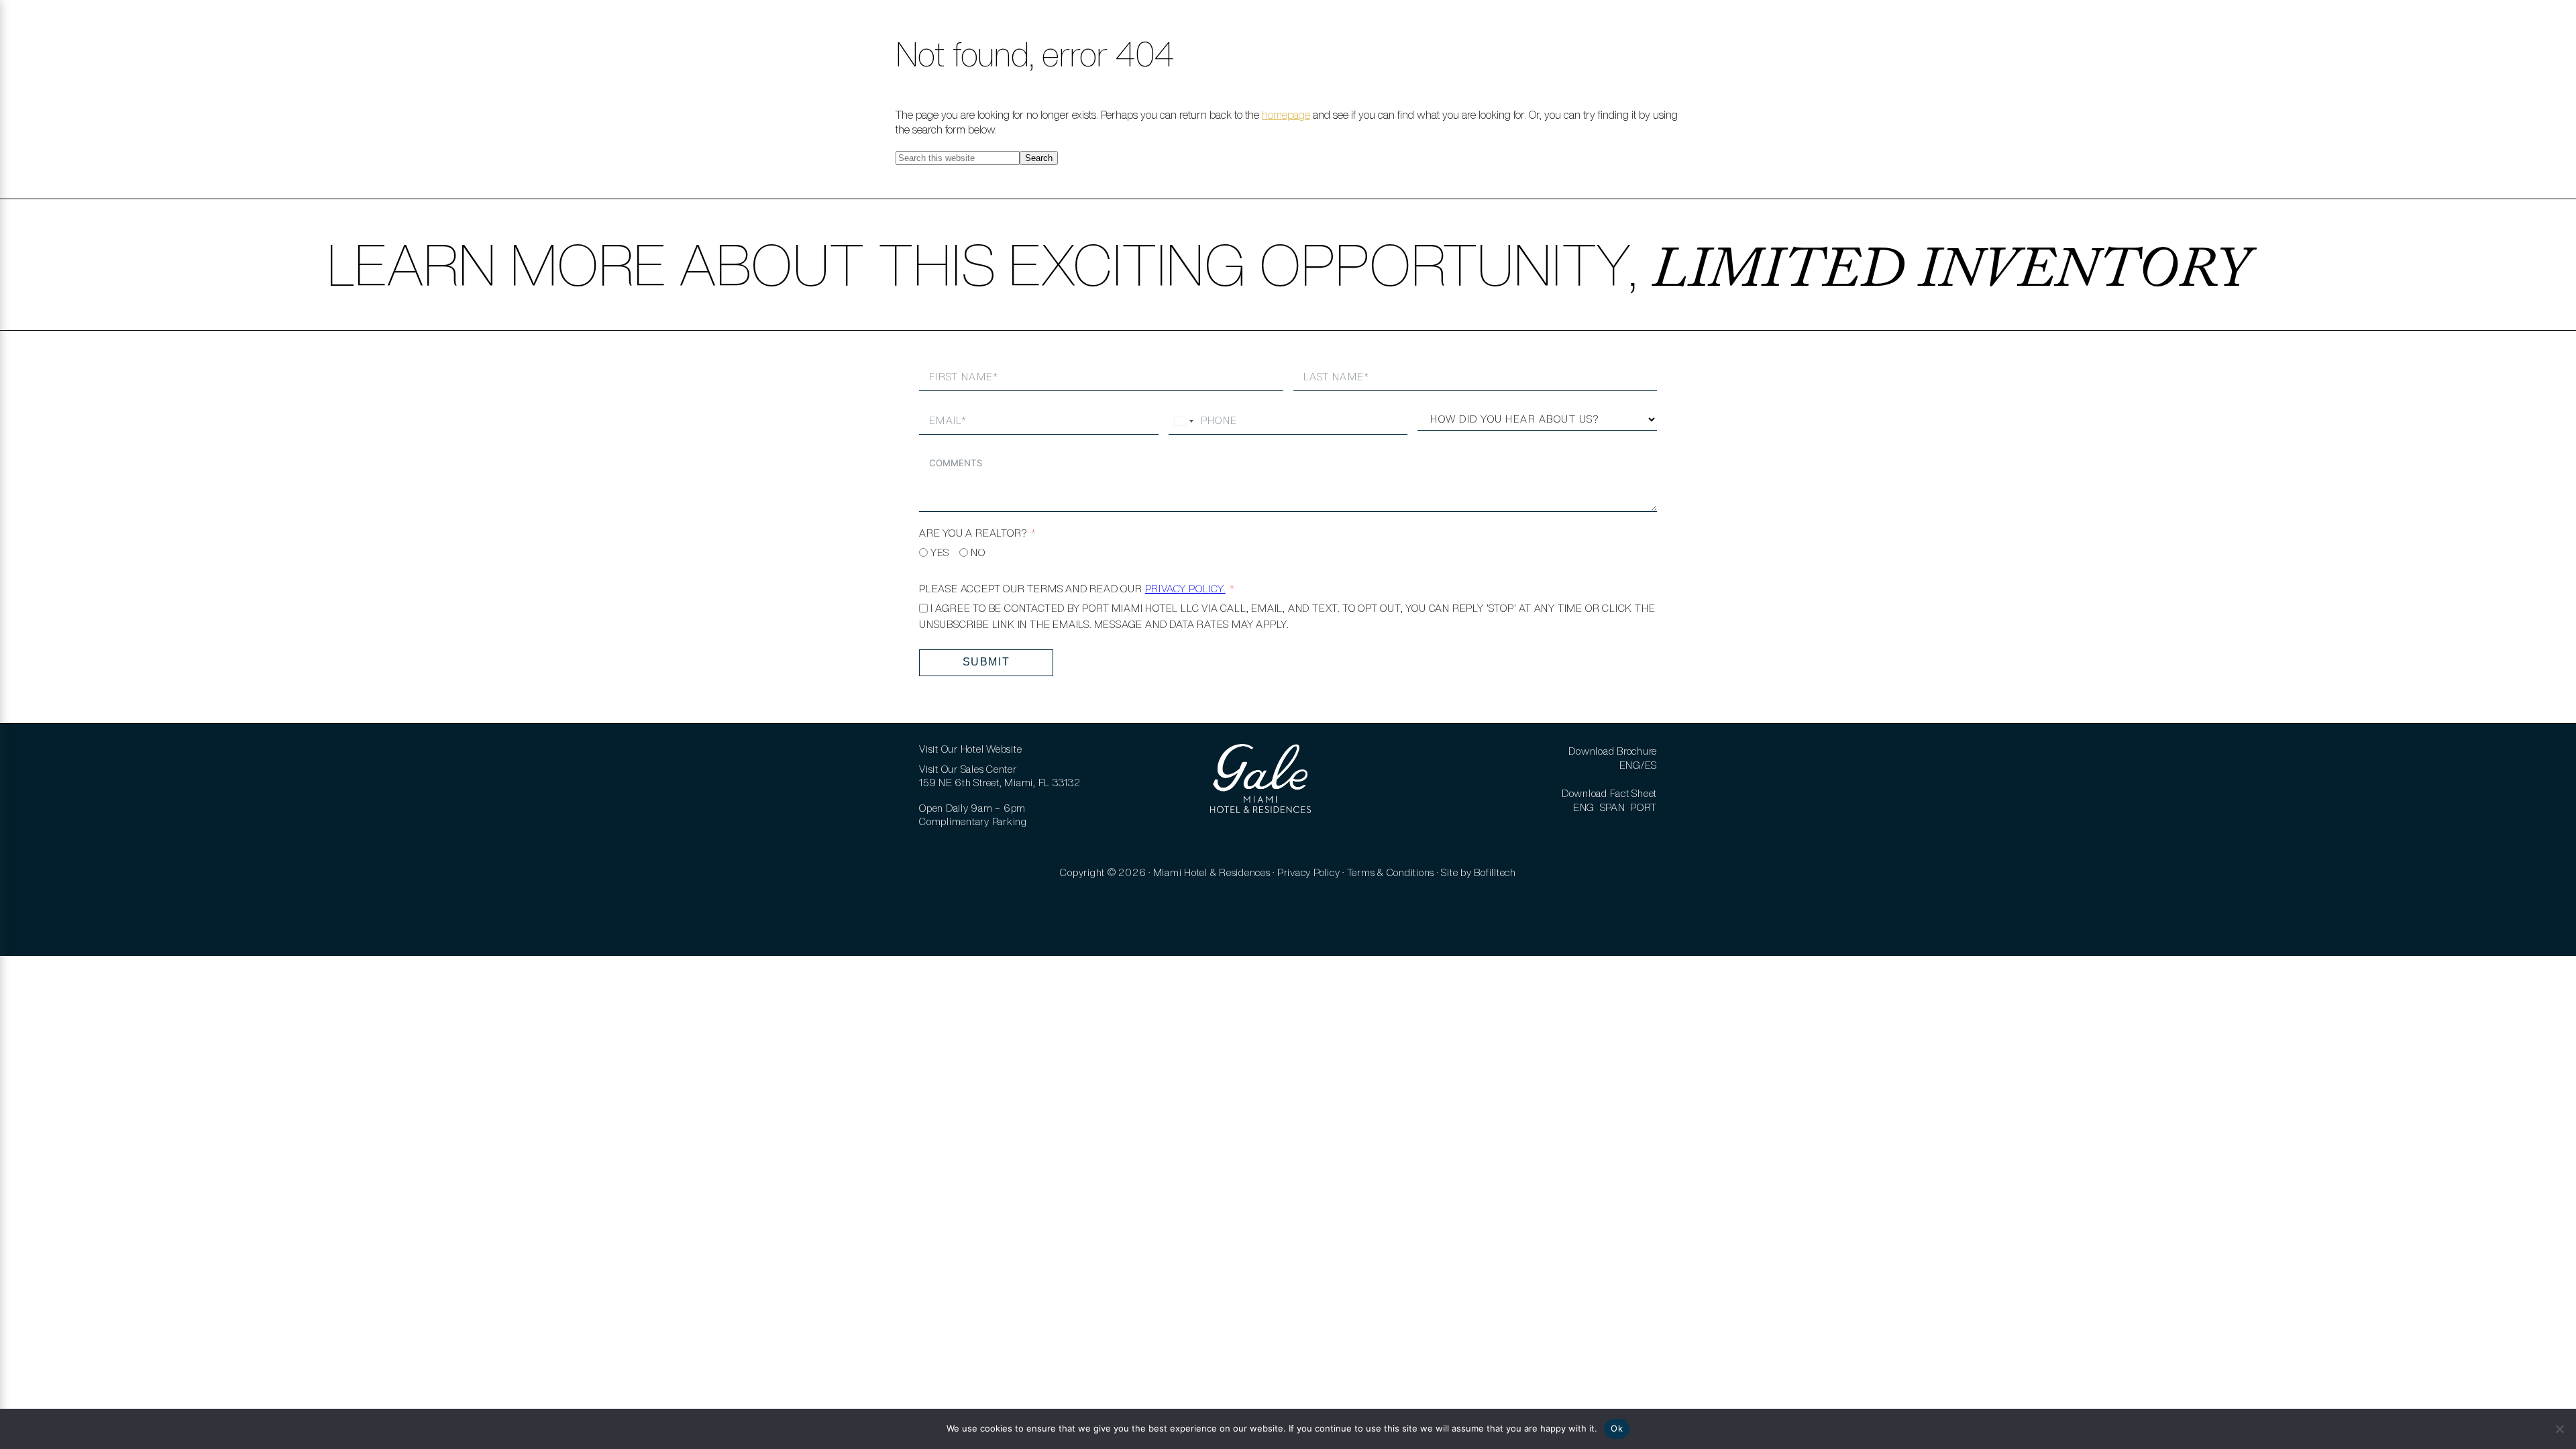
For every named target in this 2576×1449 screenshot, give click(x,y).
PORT (1644, 807)
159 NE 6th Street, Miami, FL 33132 (1000, 783)
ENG (1584, 807)
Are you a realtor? (973, 533)
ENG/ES (1639, 765)
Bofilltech (1495, 872)
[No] (2559, 1429)
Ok (1617, 1428)
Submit (986, 662)
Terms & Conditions (1391, 872)
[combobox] (1183, 421)
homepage (1286, 115)
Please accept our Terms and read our (1072, 589)
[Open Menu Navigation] (29, 34)
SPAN (1613, 807)
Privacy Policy (1309, 872)
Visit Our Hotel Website (970, 749)
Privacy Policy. (1185, 589)
